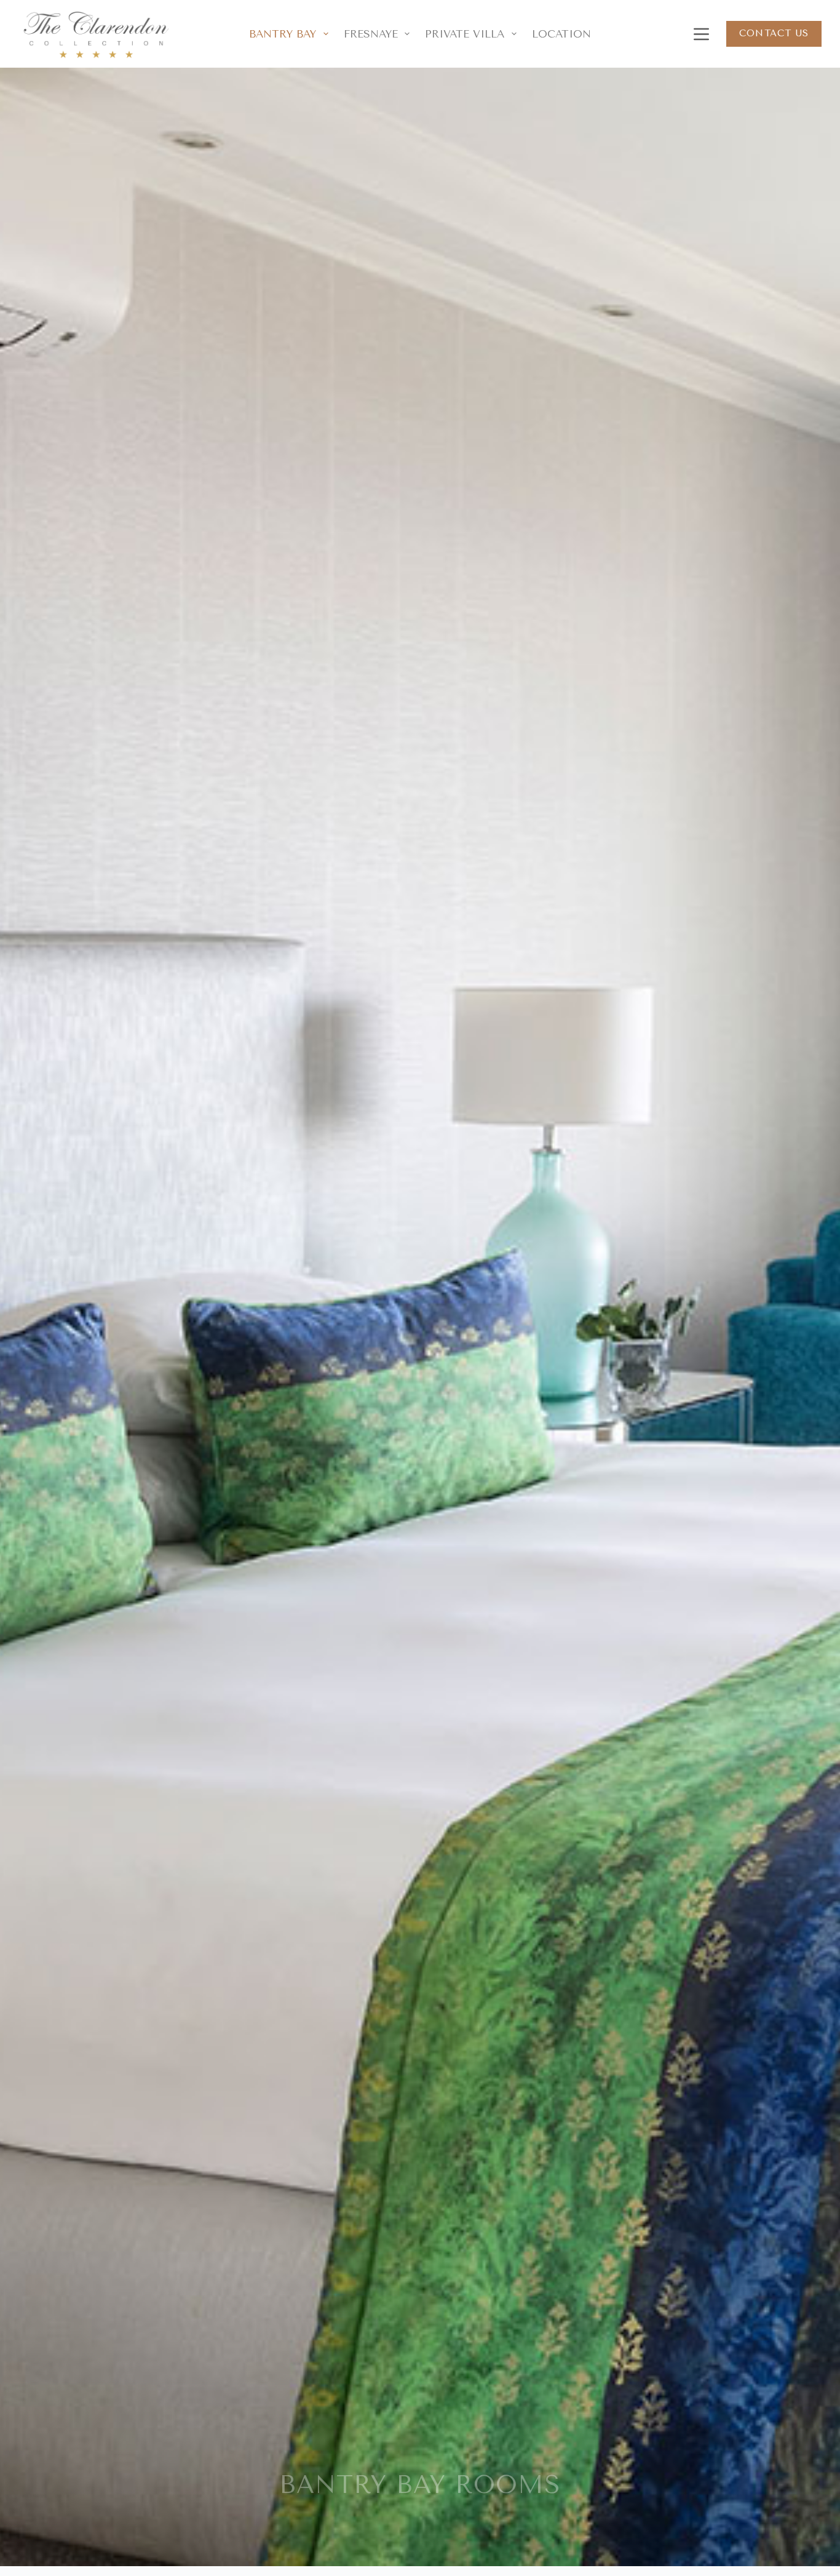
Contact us (774, 33)
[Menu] (699, 34)
